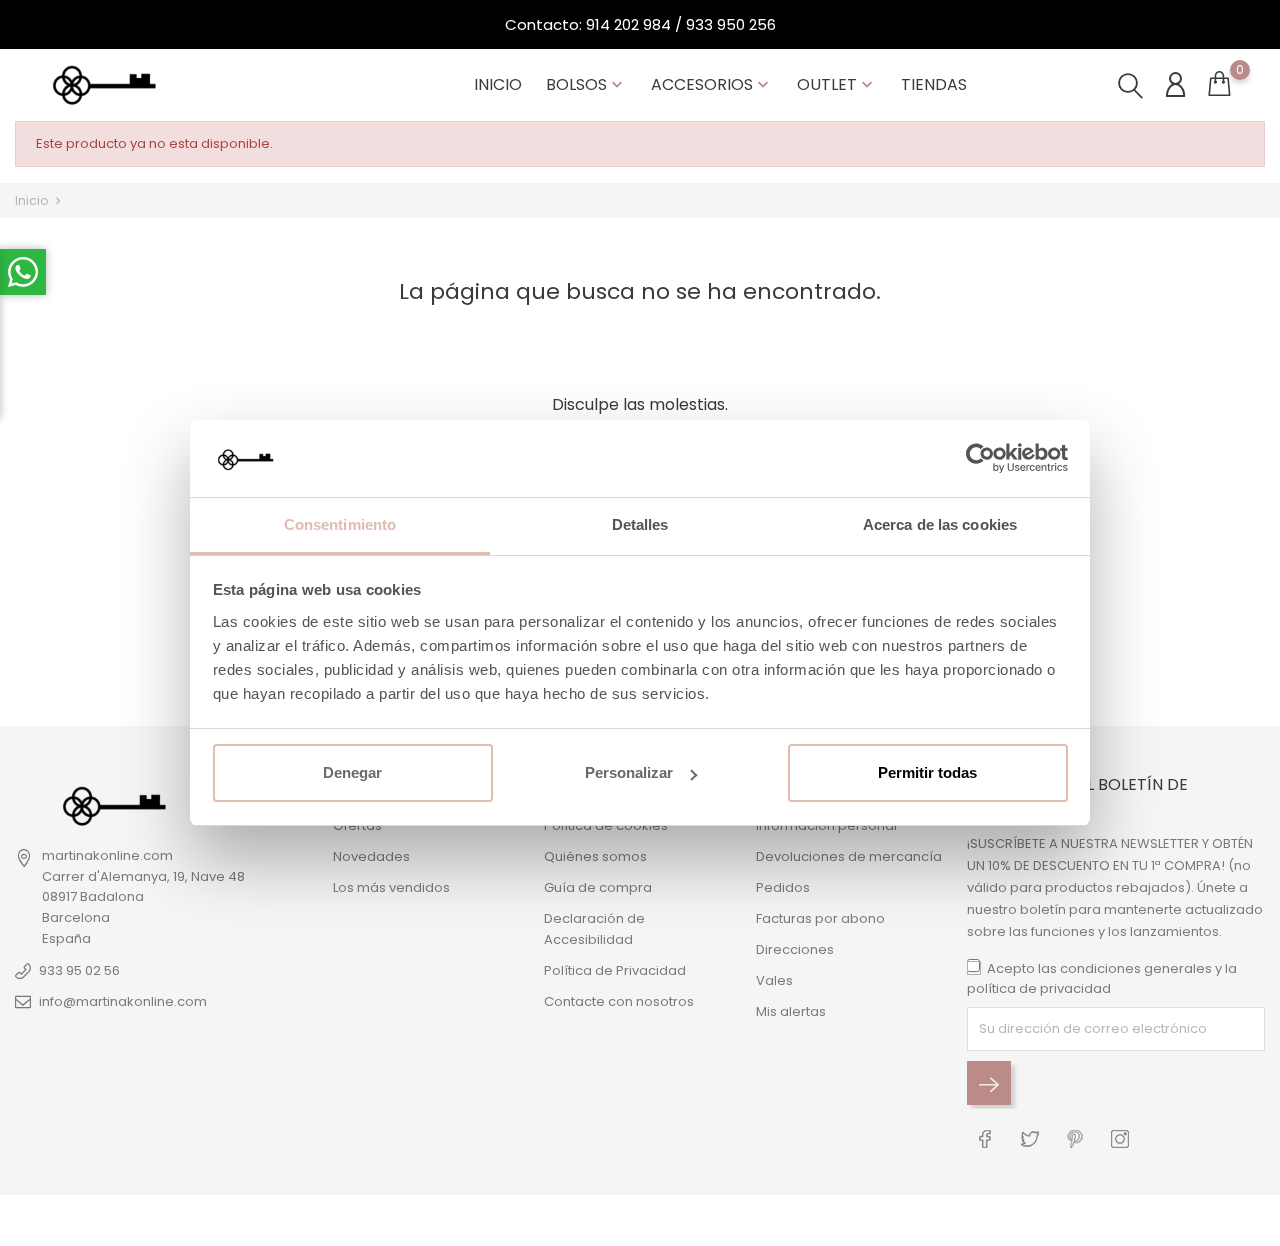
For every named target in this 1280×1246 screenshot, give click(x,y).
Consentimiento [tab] (340, 524)
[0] (1219, 88)
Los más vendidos (391, 887)
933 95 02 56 (79, 970)
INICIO (498, 84)
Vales (774, 980)
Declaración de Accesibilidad (594, 929)
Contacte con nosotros (619, 1001)
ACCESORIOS (712, 84)
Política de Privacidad (615, 970)
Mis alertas (791, 1011)
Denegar (352, 772)
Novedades (371, 856)
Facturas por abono (820, 918)
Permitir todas (927, 772)
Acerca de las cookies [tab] (940, 524)
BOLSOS (586, 84)
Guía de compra (598, 887)
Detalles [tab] (640, 524)
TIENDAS (934, 84)
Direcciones (795, 949)
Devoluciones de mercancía (849, 856)
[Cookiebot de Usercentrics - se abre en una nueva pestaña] (980, 459)
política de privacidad (1039, 988)
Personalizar (629, 772)
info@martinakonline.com (123, 1001)
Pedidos (783, 887)
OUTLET (837, 84)
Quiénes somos (595, 856)
